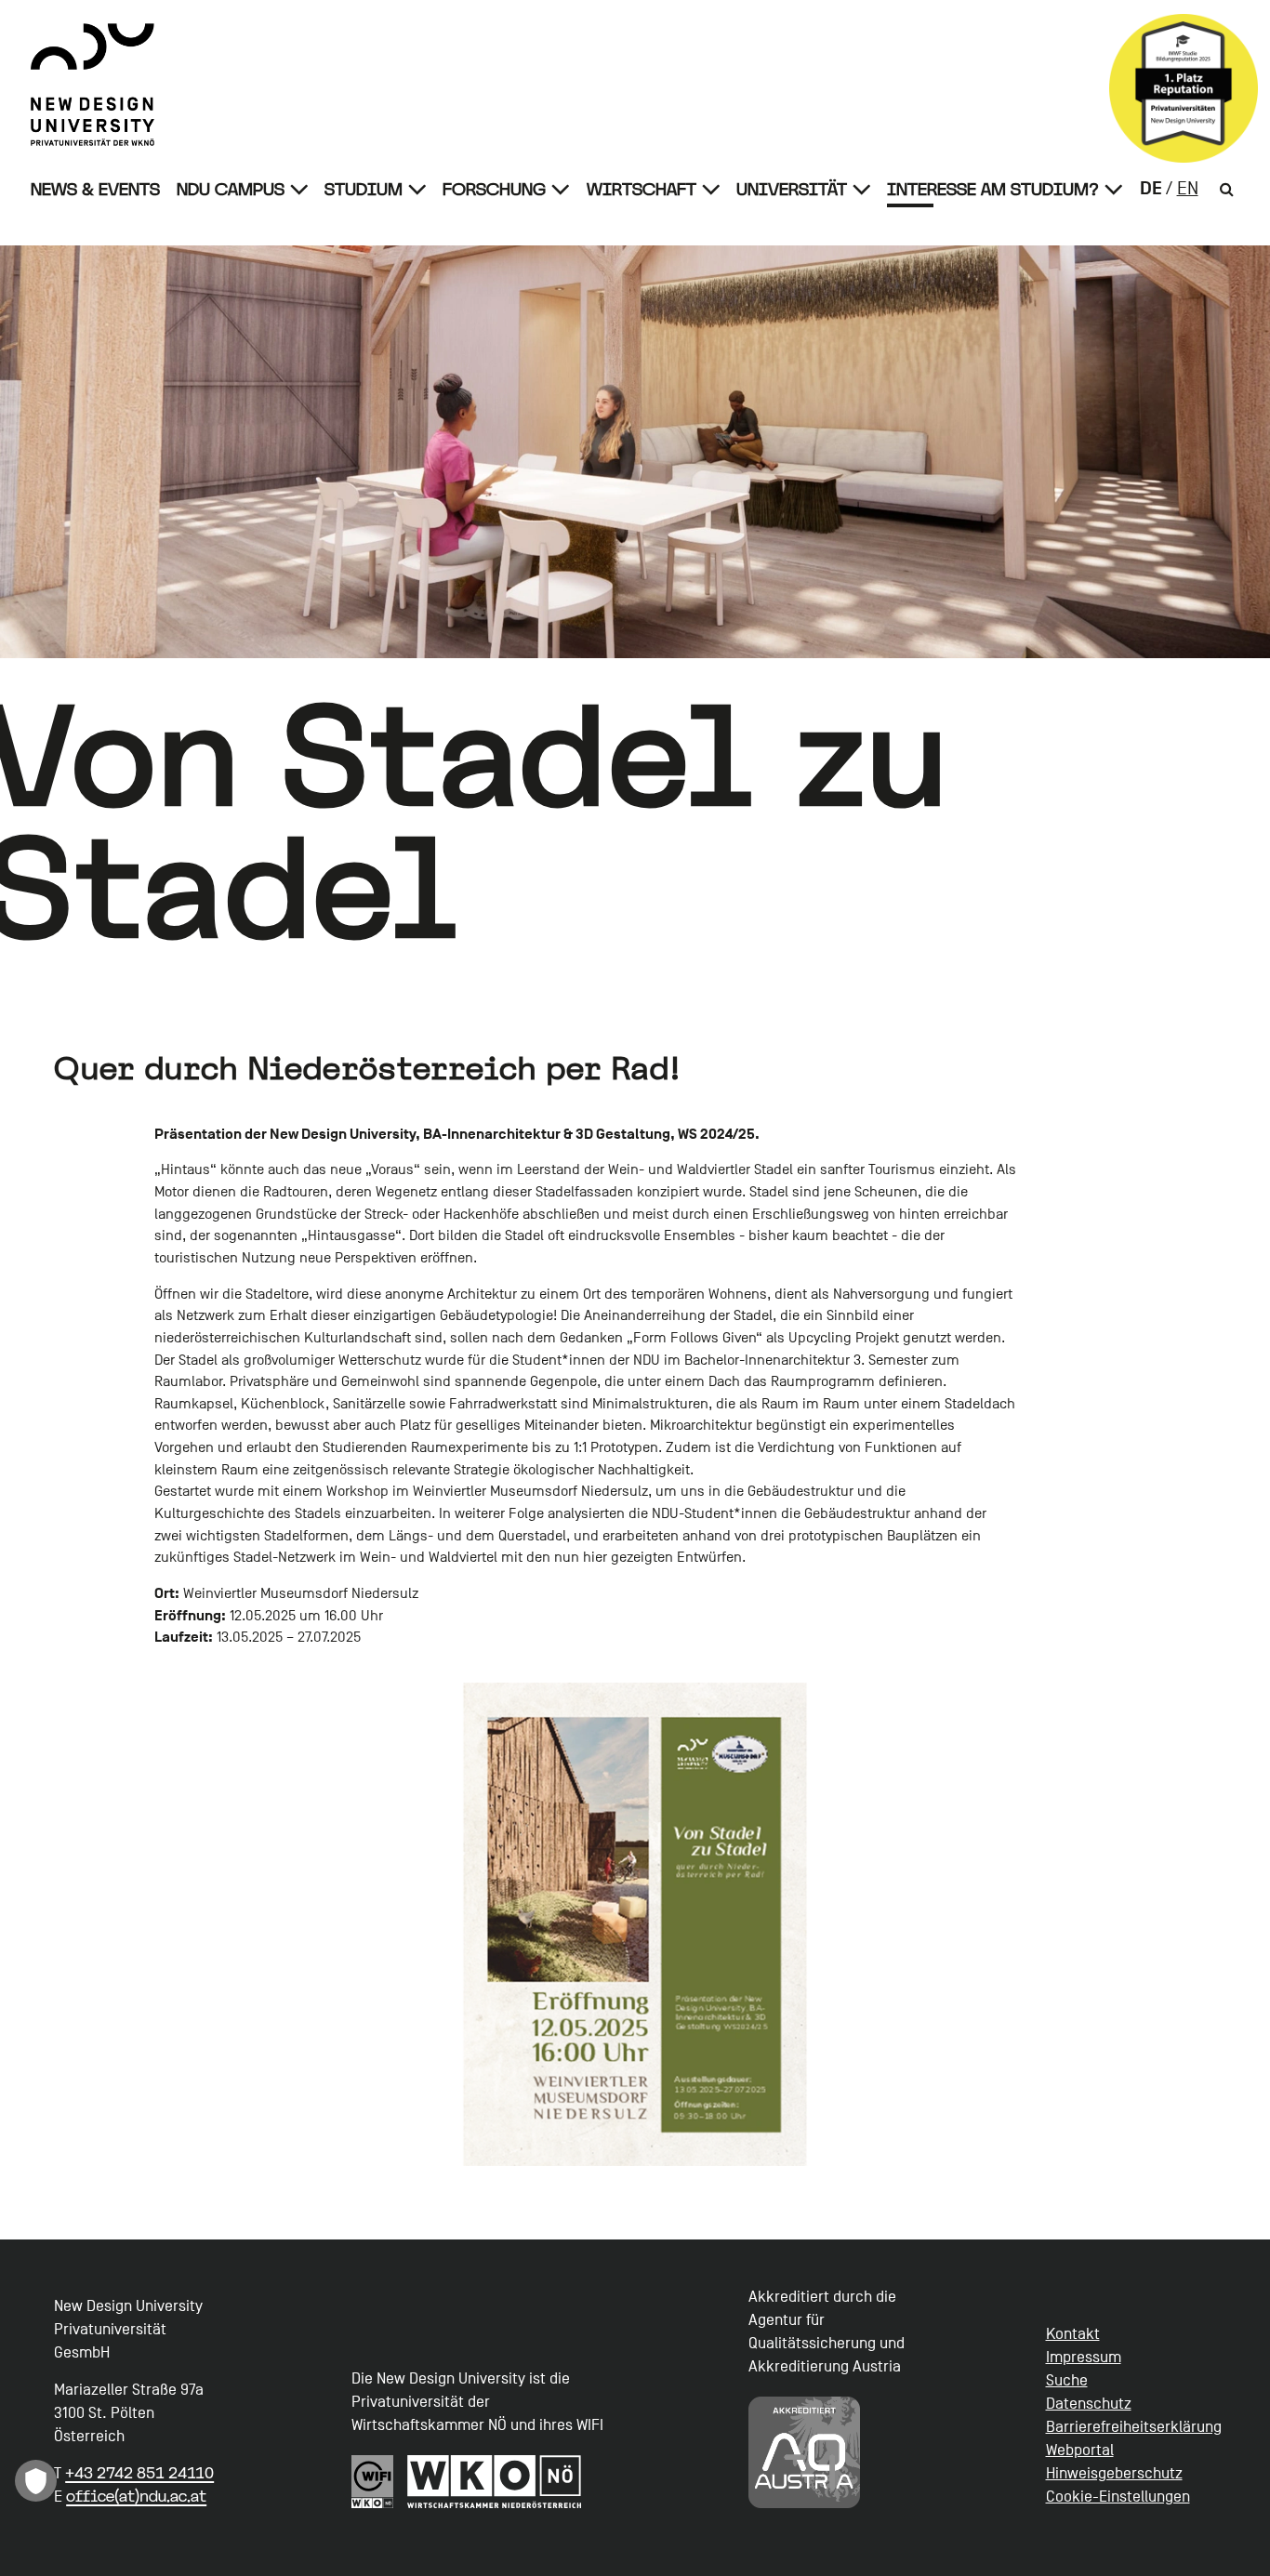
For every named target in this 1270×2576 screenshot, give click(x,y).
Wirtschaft (642, 189)
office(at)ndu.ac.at (136, 2496)
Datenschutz (1089, 2404)
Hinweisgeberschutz (1114, 2473)
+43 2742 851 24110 (139, 2473)
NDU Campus (231, 189)
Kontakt (1073, 2334)
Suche (1067, 2380)
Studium (364, 189)
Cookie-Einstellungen (1118, 2497)
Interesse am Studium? (993, 189)
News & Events (95, 189)
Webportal (1080, 2450)
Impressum (1084, 2357)
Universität (792, 189)
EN (1188, 189)
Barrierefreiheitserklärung (1134, 2427)
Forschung (494, 189)
